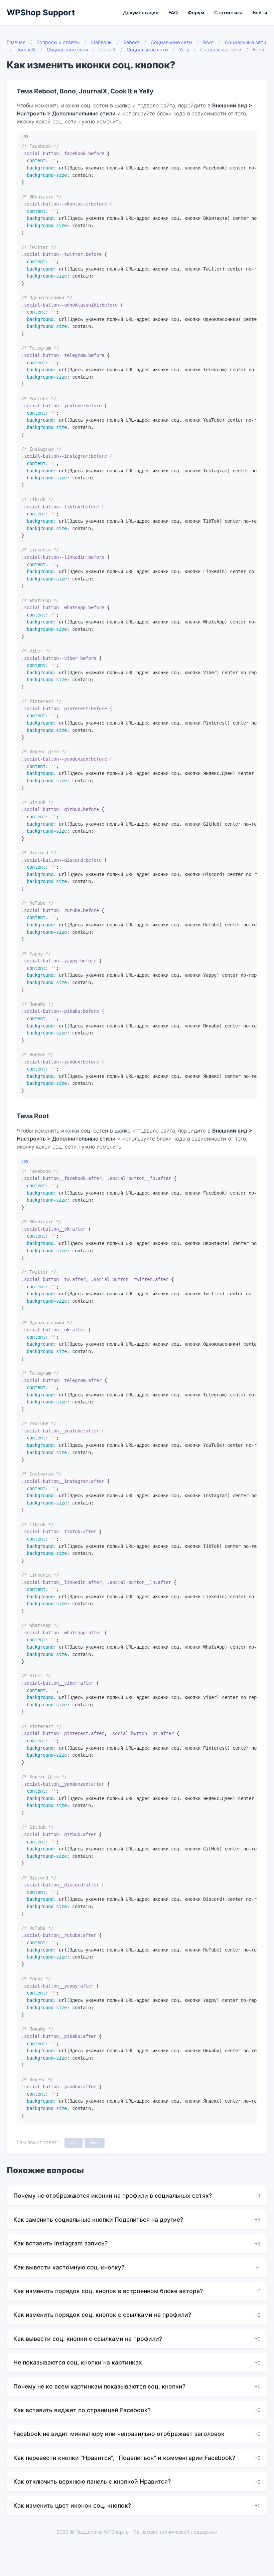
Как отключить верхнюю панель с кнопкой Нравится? (92, 2481)
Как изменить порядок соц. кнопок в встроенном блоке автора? (108, 2291)
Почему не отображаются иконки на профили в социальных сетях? (113, 2196)
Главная (16, 42)
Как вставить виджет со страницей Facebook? (82, 2410)
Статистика (228, 13)
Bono (258, 50)
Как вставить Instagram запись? (60, 2243)
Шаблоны (101, 42)
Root (209, 42)
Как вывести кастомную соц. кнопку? (69, 2267)
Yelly (184, 50)
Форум (196, 13)
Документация (141, 13)
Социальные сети (171, 42)
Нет (95, 2142)
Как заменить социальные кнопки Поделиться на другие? (98, 2220)
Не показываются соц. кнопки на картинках (78, 2362)
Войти (260, 13)
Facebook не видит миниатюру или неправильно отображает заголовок (119, 2434)
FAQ (173, 13)
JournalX (26, 50)
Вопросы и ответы (58, 42)
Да (74, 2142)
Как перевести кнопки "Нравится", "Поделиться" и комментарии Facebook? (124, 2458)
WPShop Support (41, 13)
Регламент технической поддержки (176, 2532)
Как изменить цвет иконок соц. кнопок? (72, 2505)
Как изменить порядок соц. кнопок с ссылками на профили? (102, 2315)
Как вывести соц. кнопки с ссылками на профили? (88, 2339)
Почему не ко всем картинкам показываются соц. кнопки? (99, 2386)
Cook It (107, 50)
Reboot (131, 42)
